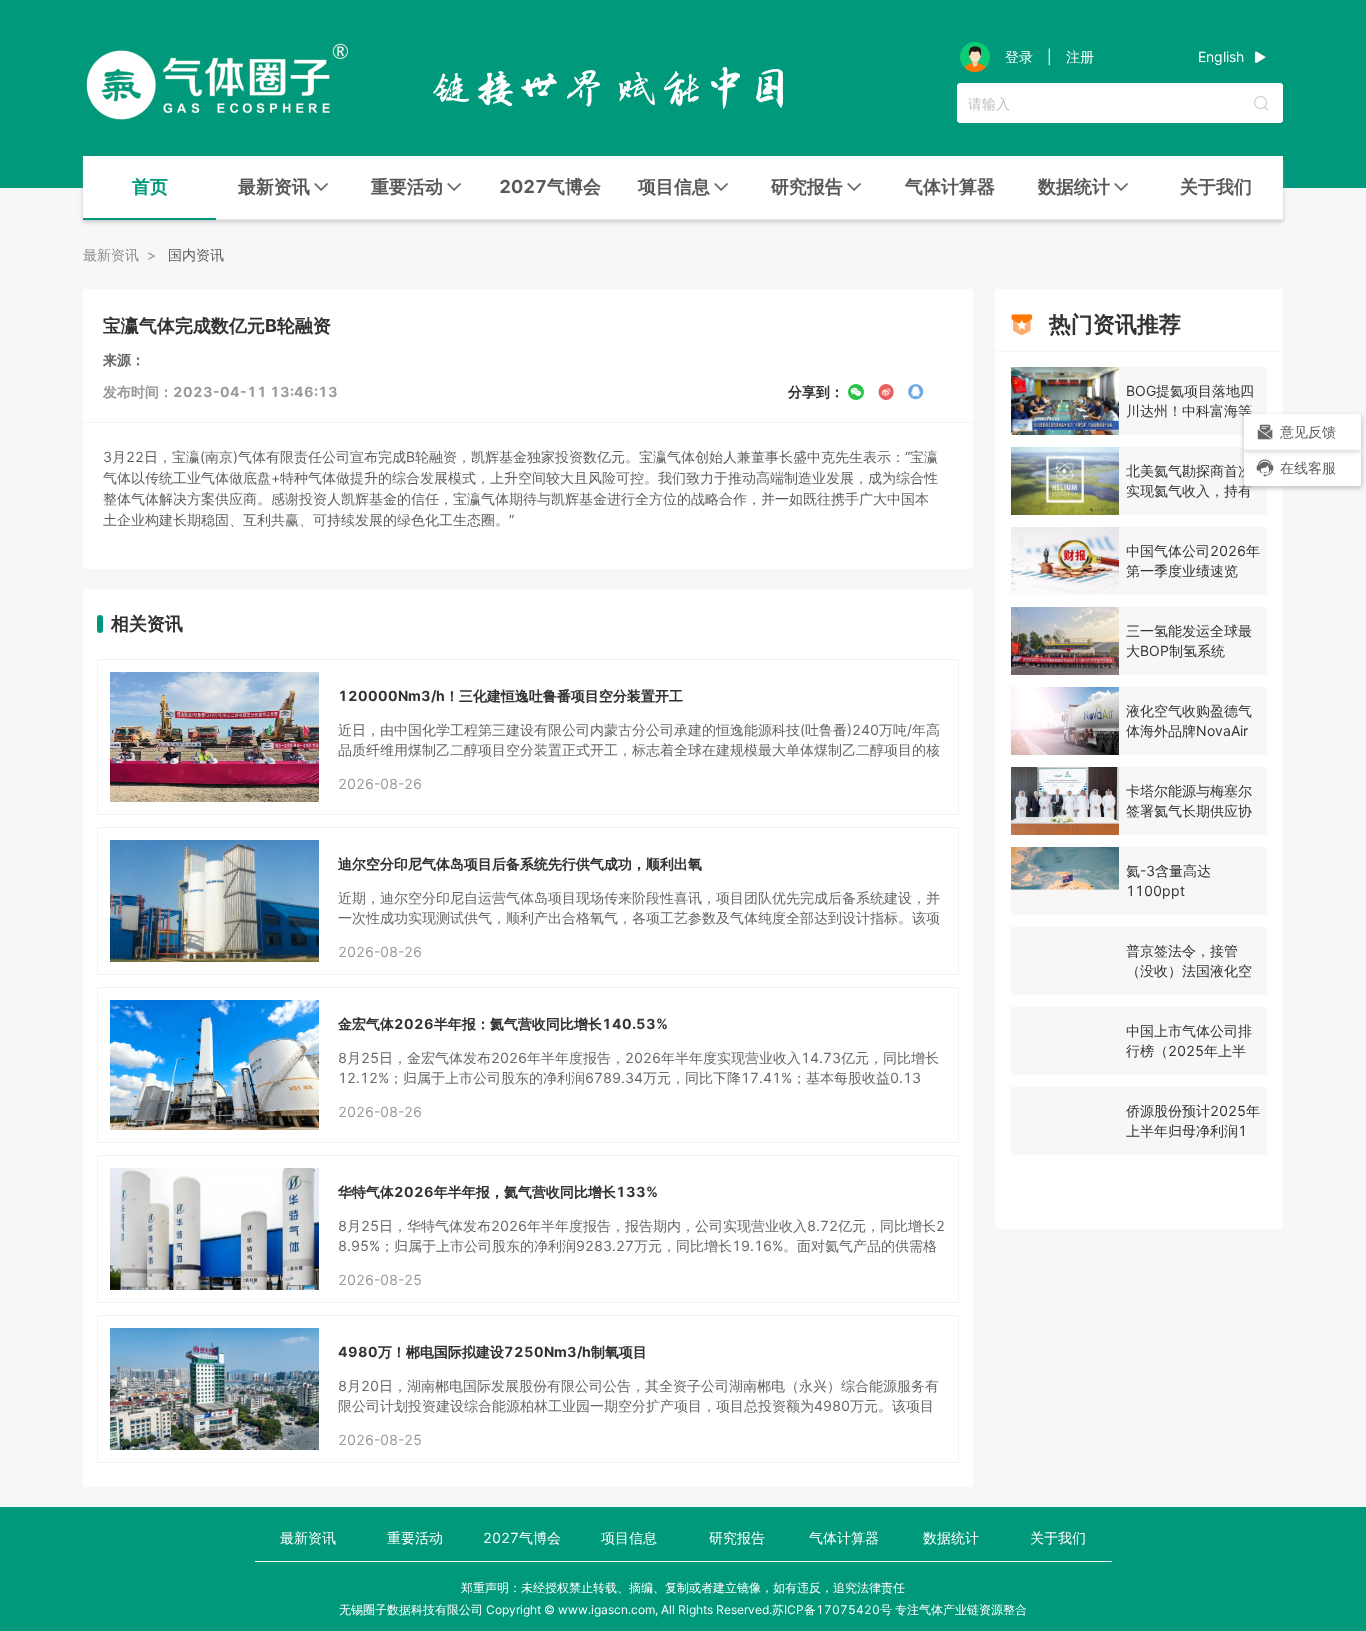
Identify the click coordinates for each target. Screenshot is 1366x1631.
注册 (1080, 57)
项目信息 (629, 1537)
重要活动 (415, 1537)
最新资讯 (308, 1537)
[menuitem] (149, 188)
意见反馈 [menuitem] (1308, 431)
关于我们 (1216, 186)
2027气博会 (550, 186)
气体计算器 (950, 186)
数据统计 (951, 1537)
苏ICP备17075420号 (832, 1609)
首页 (150, 186)
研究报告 (737, 1537)
